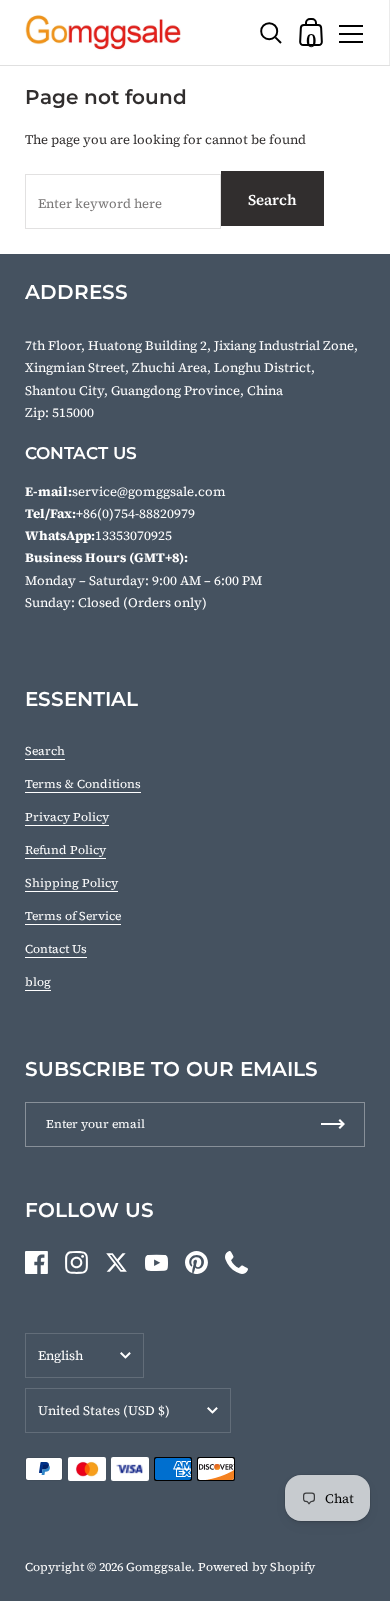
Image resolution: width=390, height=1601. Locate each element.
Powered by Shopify (256, 1567)
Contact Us (56, 949)
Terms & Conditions (83, 784)
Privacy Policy (67, 817)
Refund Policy (65, 850)
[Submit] (333, 1124)
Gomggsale (158, 1567)
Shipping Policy (71, 883)
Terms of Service (73, 916)
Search (272, 199)
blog (38, 982)
